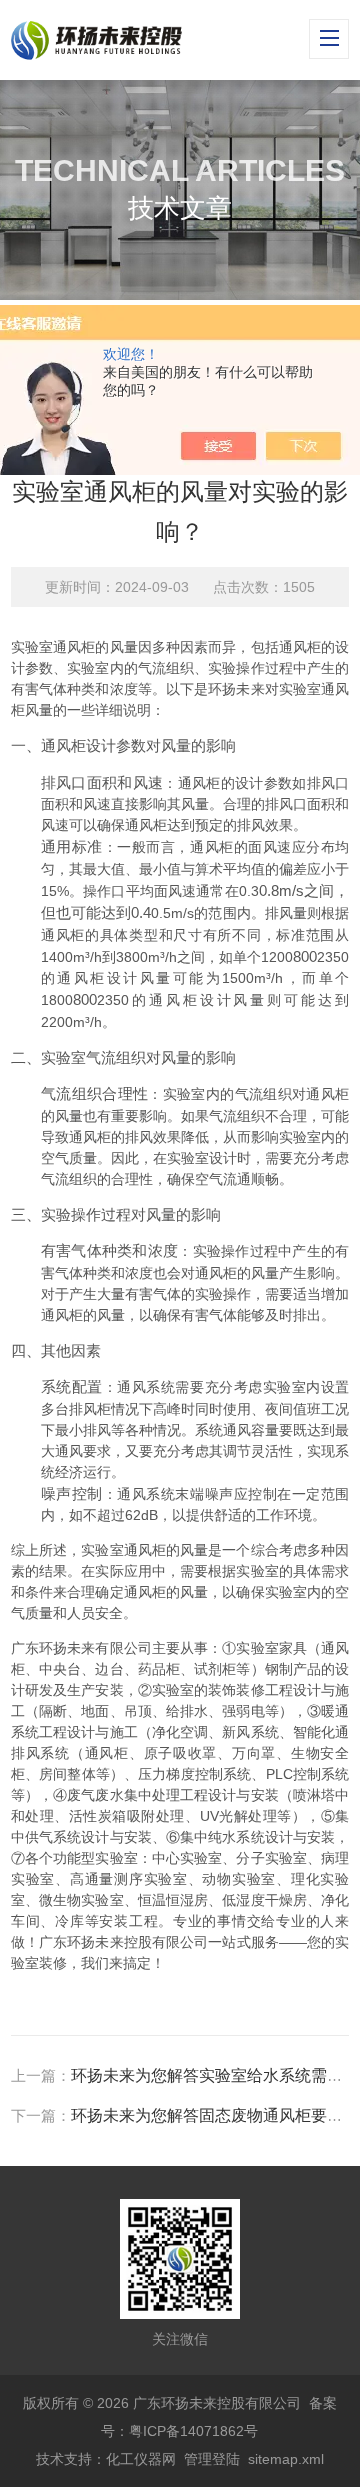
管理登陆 (212, 2459)
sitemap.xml (286, 2459)
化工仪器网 (141, 2459)
